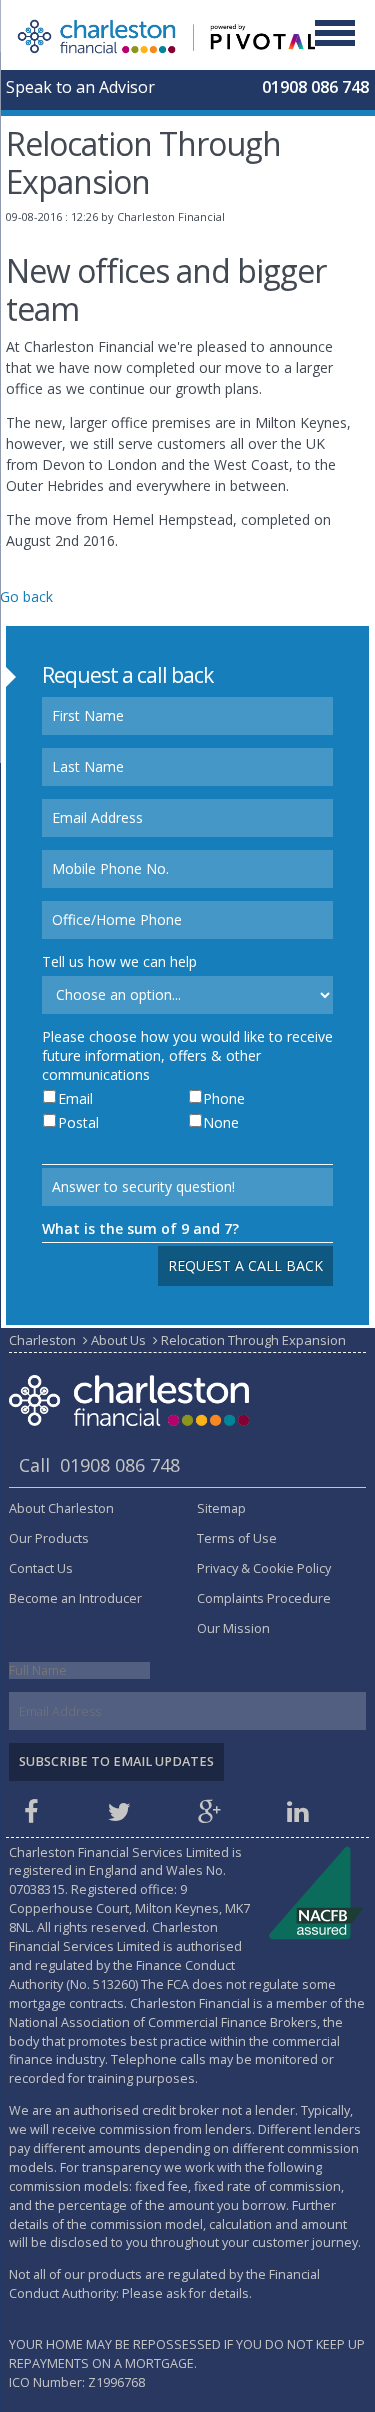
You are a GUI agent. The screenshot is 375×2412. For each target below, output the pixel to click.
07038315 (37, 1889)
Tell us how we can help (119, 961)
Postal (78, 1122)
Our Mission (233, 1628)
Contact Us (41, 1568)
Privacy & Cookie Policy (264, 1568)
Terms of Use (237, 1538)
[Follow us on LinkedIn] (301, 1816)
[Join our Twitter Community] (123, 1816)
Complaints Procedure (264, 1598)
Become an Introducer (75, 1598)
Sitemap (221, 1508)
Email (75, 1098)
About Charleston (61, 1508)
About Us (118, 1340)
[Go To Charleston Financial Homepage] (167, 34)
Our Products (49, 1538)
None (221, 1122)
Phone (224, 1098)
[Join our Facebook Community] (34, 1816)
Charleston (42, 1340)
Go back (26, 596)
